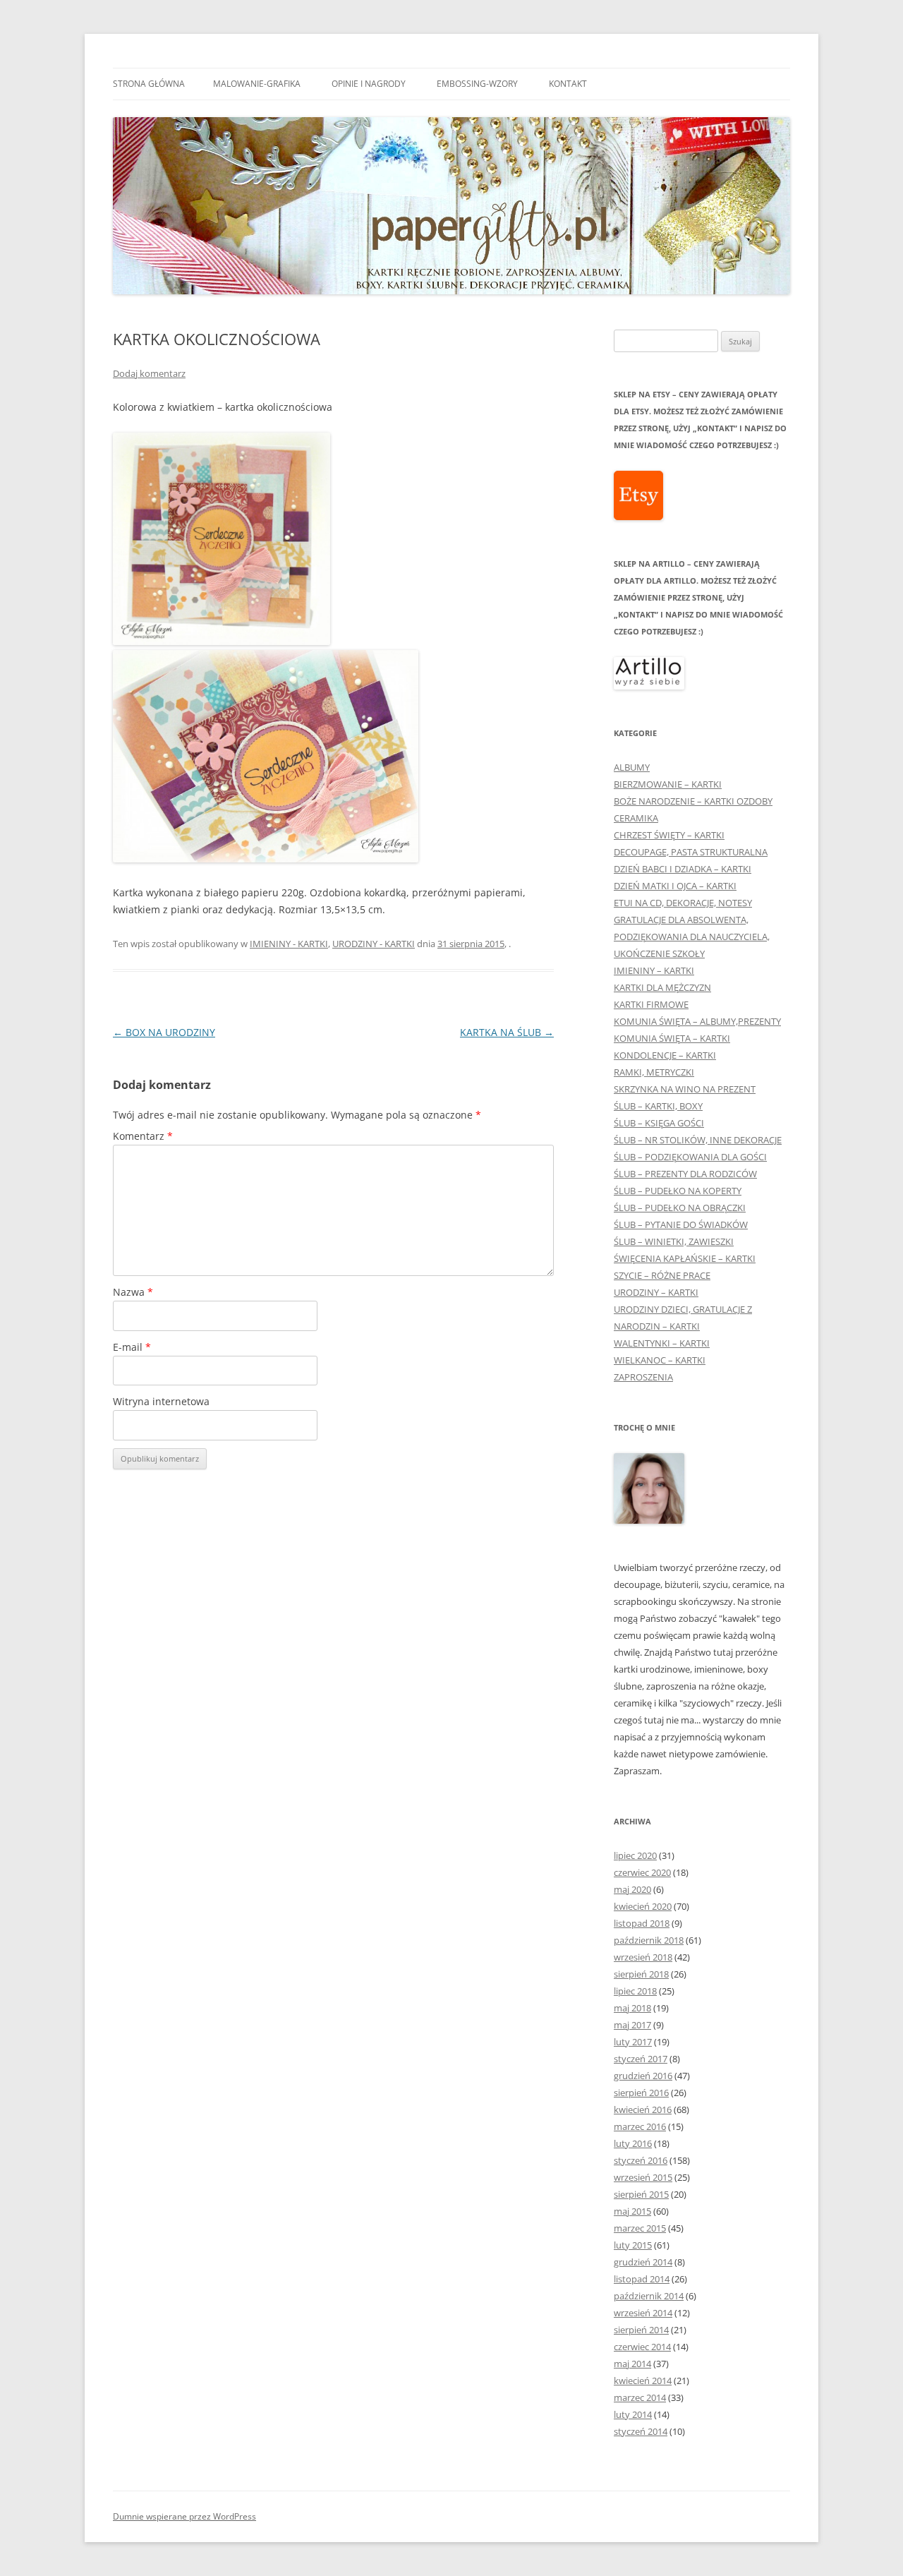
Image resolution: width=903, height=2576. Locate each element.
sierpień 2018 (641, 1974)
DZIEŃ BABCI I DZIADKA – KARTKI (683, 869)
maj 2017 (632, 2025)
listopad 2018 (642, 1923)
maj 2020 (632, 1889)
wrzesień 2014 (643, 2313)
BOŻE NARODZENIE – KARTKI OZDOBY (693, 801)
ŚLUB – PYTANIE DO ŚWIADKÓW (681, 1224)
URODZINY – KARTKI (656, 1292)
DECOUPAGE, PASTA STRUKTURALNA (691, 852)
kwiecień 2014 (643, 2381)
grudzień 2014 (643, 2262)
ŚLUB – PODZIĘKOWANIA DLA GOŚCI (690, 1157)
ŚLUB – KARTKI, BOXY (658, 1106)
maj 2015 (632, 2211)
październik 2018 (649, 1940)
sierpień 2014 (641, 2330)
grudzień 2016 (643, 2076)
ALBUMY (632, 767)
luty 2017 (633, 2042)
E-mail (132, 1347)
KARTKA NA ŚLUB (507, 1032)
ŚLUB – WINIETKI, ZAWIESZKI (674, 1241)
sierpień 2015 (641, 2194)
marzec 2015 (640, 2228)
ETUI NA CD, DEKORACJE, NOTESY (683, 903)
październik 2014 (649, 2296)
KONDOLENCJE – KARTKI (665, 1055)
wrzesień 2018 (643, 1957)
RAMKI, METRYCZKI (654, 1072)
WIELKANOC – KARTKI (660, 1360)
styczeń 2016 (641, 2160)
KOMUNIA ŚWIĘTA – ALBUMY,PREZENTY (697, 1021)
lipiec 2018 (635, 1991)
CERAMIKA (636, 818)
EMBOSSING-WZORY (477, 84)
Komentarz (143, 1136)
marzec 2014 (640, 2397)
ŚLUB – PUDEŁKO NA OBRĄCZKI (680, 1208)
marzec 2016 (640, 2126)
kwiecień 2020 (643, 1906)
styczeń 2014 (641, 2431)
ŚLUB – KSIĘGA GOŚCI (659, 1123)
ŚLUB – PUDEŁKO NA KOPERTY (678, 1191)
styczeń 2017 (641, 2059)
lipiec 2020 (635, 1855)
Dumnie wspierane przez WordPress (184, 2516)
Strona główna (149, 84)
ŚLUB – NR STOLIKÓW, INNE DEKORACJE (698, 1140)
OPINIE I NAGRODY (369, 84)
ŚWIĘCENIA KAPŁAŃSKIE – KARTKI (685, 1258)
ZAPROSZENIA (643, 1377)
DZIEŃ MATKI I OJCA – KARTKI (675, 886)
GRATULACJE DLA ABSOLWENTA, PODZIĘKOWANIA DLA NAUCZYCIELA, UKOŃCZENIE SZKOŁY (692, 937)
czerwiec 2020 (642, 1872)
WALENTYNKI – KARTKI (662, 1343)
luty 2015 (633, 2245)
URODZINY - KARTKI (374, 944)
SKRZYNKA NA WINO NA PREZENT (685, 1089)
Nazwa (133, 1292)
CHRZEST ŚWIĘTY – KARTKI (669, 835)
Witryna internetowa (161, 1401)
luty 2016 (633, 2143)
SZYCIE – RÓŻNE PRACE (662, 1275)
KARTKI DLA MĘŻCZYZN (662, 987)
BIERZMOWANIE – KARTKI (668, 784)
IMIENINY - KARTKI (289, 944)
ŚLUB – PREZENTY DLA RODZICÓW (685, 1174)
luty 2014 (633, 2414)
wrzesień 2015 (643, 2177)
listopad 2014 (642, 2279)
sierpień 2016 (641, 2093)
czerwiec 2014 (642, 2347)
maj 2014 (632, 2364)
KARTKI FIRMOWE (651, 1004)
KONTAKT (568, 84)
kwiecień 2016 (643, 2109)
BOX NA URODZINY (164, 1032)
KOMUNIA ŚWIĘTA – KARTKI (672, 1038)
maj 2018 (632, 2008)
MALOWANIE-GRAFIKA (257, 84)
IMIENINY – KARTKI (654, 970)
